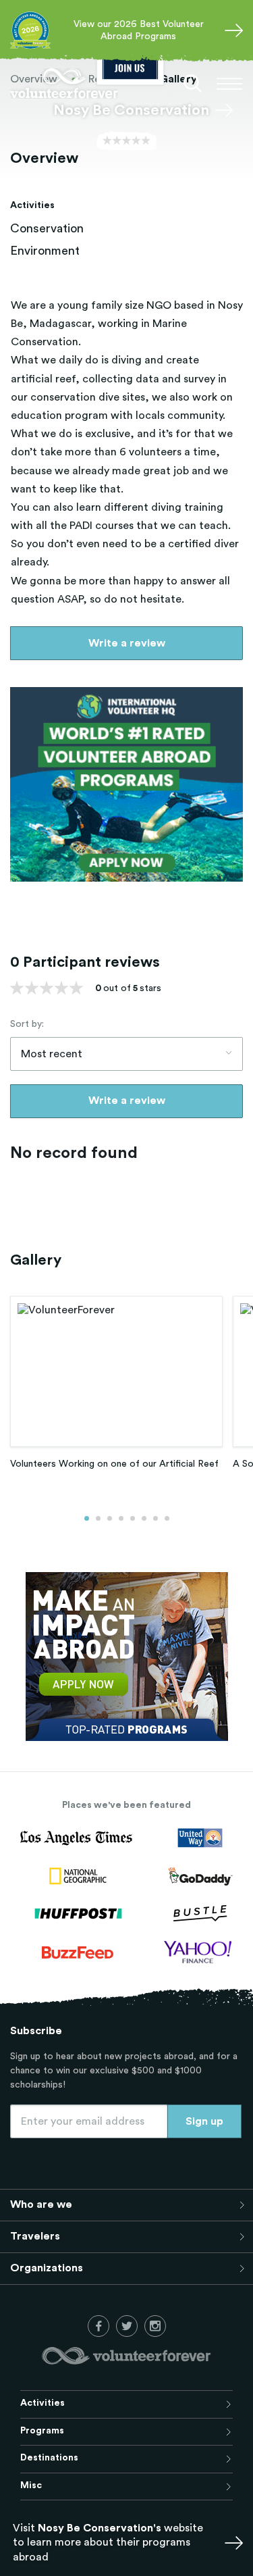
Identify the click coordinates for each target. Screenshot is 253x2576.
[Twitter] (127, 2326)
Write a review (127, 643)
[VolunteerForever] (64, 83)
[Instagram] (155, 2326)
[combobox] (126, 1054)
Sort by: (27, 1024)
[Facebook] (99, 2326)
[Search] (193, 84)
